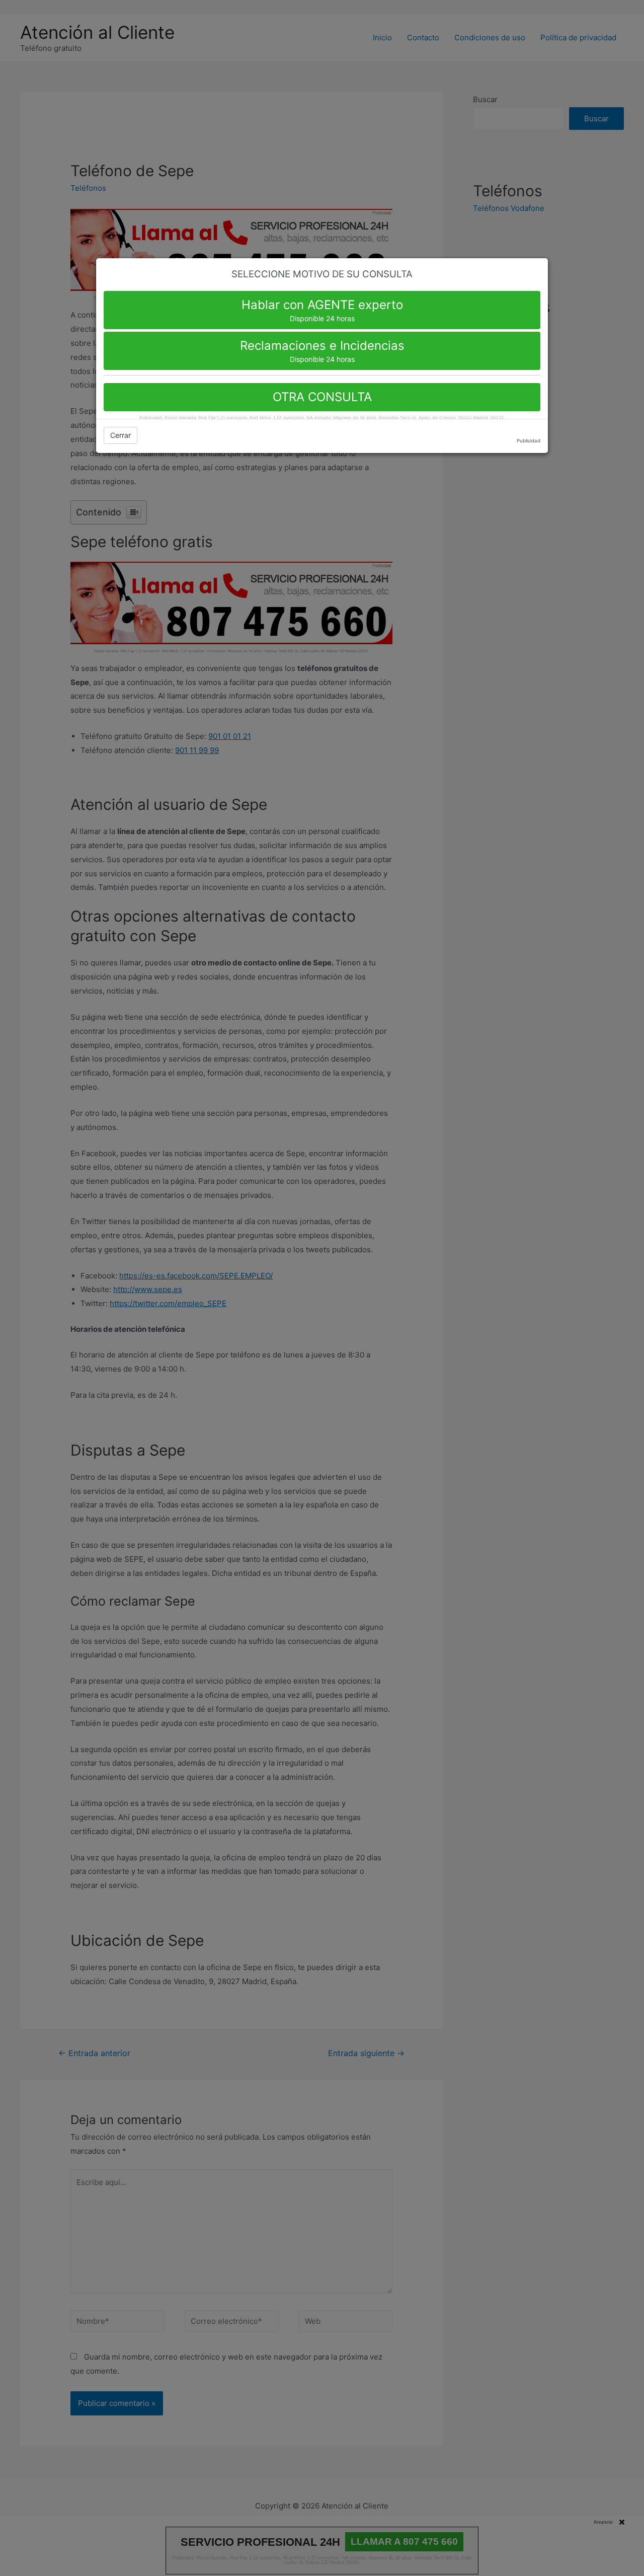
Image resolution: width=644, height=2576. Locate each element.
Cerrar (120, 435)
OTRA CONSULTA (322, 397)
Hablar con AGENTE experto (322, 310)
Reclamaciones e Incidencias (322, 351)
